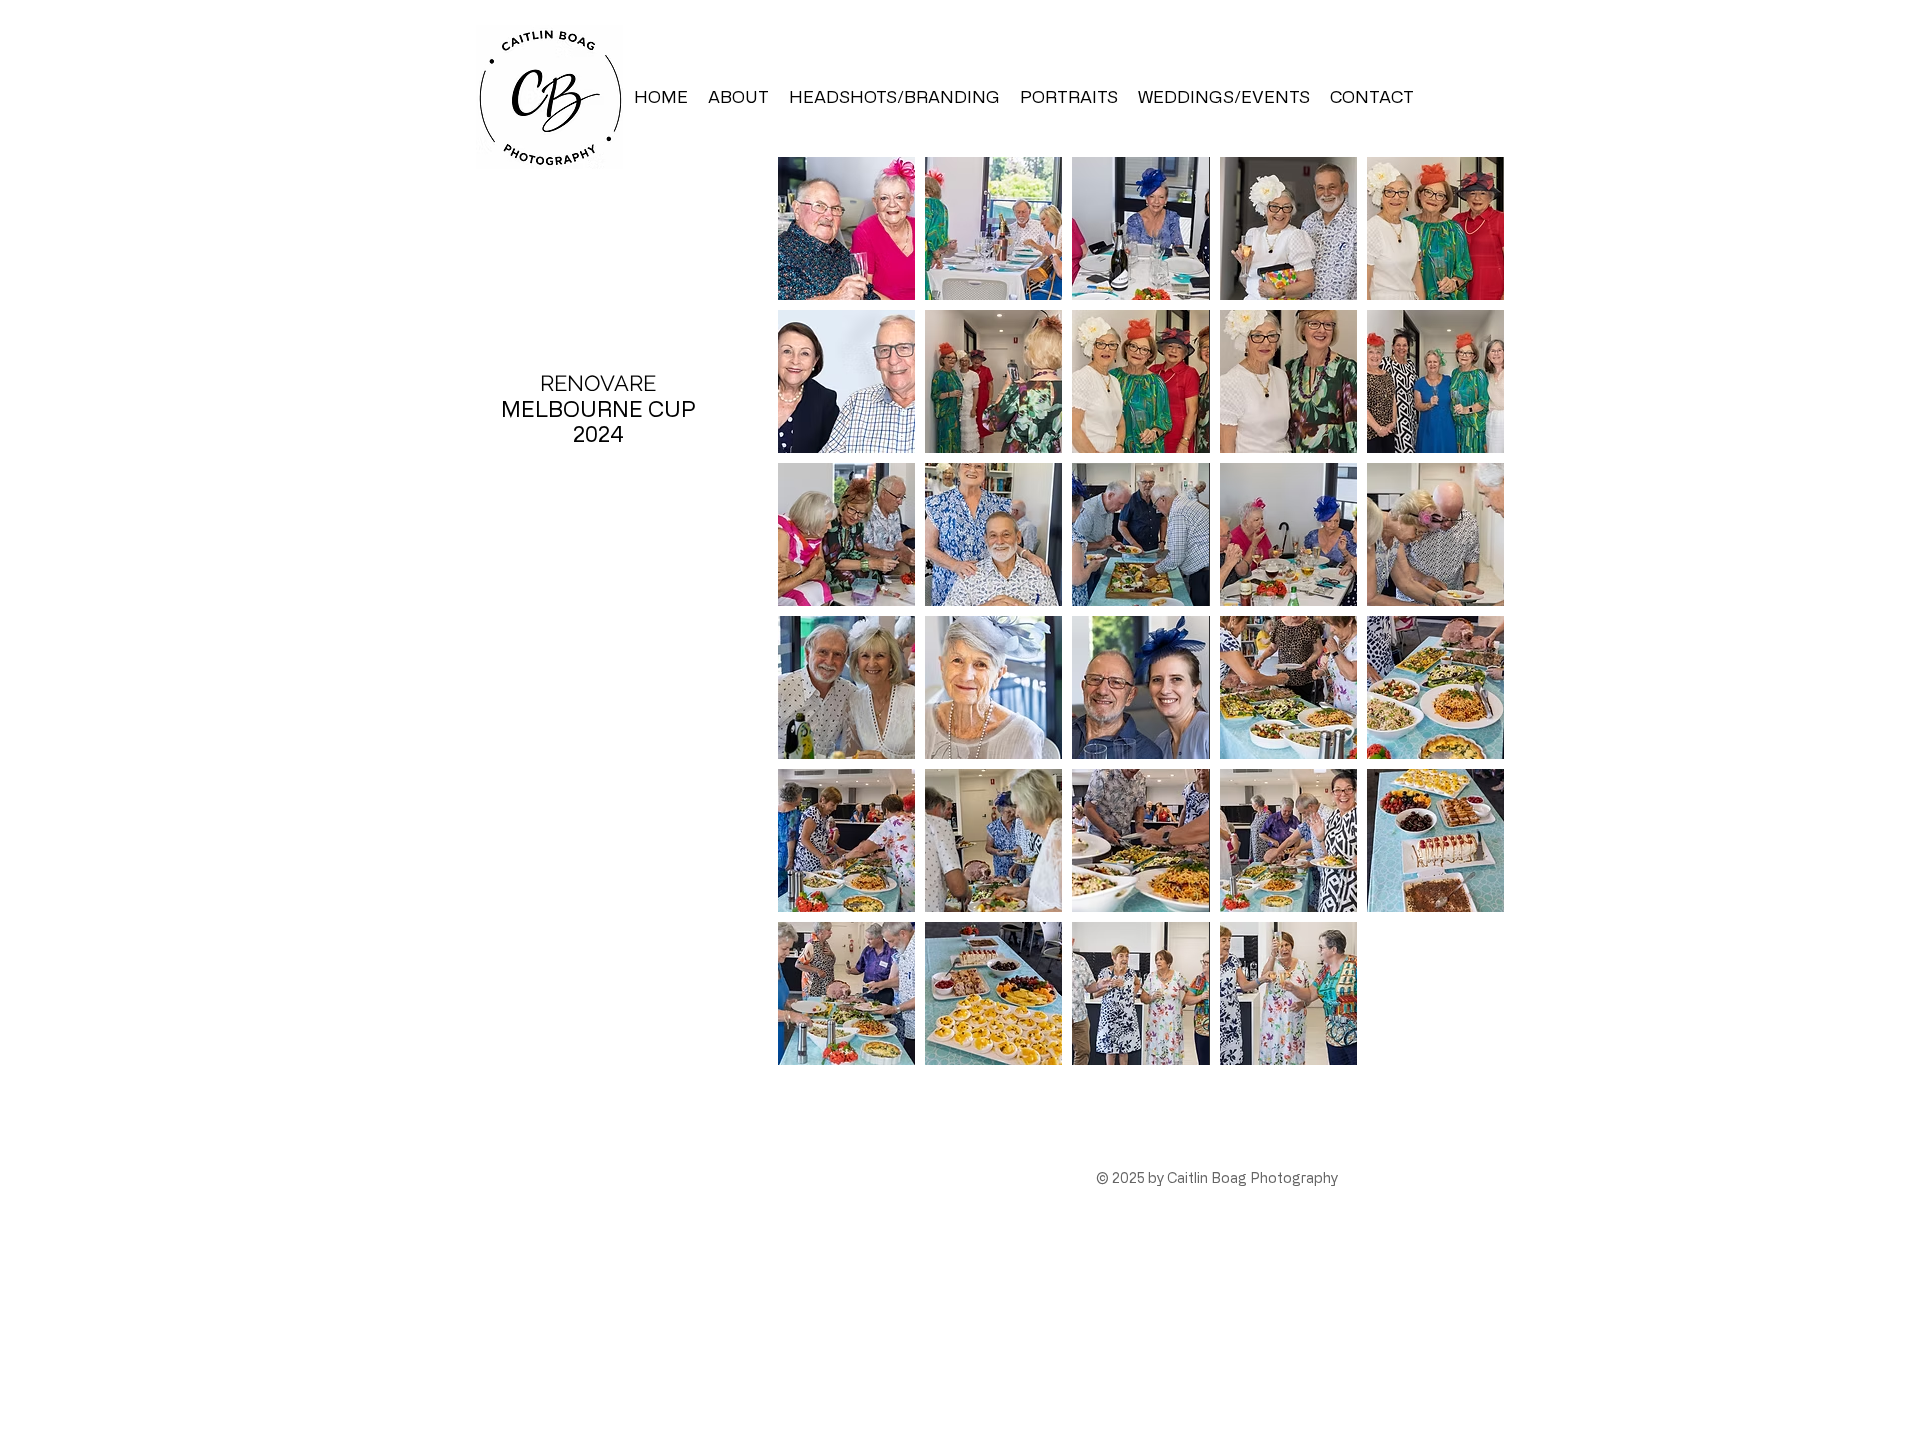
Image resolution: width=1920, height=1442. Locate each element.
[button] (846, 228)
